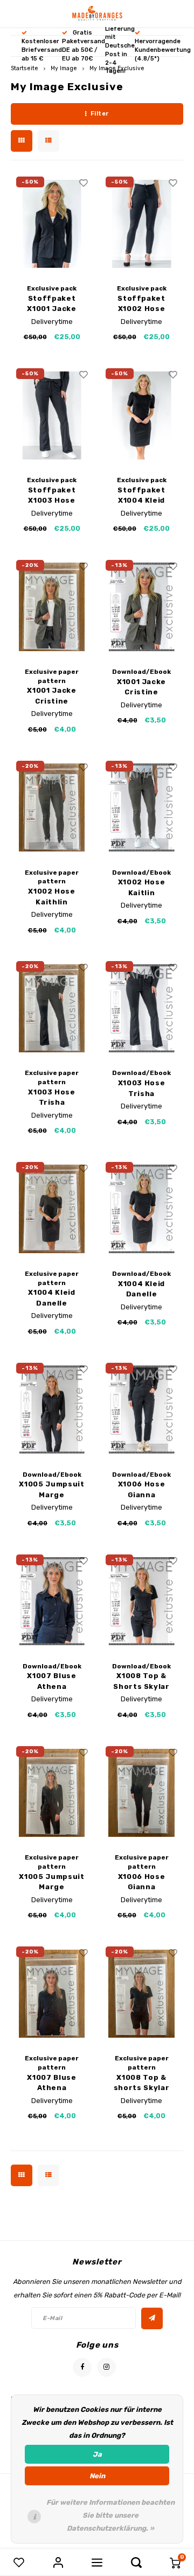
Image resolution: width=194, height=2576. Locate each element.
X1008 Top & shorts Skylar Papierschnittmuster (141, 2083)
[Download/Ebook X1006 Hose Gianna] (141, 1410)
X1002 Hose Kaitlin (142, 887)
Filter (100, 114)
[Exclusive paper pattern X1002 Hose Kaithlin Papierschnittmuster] (52, 808)
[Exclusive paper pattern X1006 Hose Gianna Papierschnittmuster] (141, 1793)
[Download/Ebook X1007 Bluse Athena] (52, 1601)
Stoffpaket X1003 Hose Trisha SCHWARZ (52, 496)
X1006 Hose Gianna (142, 1489)
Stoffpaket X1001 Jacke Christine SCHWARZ (51, 304)
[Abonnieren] (152, 2318)
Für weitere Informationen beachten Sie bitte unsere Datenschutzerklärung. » (110, 2515)
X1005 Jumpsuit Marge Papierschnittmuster (52, 1882)
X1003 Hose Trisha (142, 1088)
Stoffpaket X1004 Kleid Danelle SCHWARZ (141, 496)
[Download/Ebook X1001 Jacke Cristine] (141, 607)
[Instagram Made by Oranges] (106, 2367)
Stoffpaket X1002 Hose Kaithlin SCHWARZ (141, 304)
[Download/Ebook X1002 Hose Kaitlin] (141, 808)
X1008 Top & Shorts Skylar (141, 1681)
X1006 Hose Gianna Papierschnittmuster (141, 1882)
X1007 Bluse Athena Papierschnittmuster (52, 2083)
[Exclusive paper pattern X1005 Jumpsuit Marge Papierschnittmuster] (52, 1793)
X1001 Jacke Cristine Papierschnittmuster (52, 696)
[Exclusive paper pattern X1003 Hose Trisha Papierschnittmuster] (52, 1008)
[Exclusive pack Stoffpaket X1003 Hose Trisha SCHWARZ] (52, 415)
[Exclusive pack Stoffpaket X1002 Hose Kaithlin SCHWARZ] (141, 224)
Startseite (25, 68)
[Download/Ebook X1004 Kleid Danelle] (141, 1209)
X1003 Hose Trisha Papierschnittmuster (52, 1098)
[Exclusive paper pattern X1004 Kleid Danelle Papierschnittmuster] (52, 1209)
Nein (97, 2476)
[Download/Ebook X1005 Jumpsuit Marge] (52, 1410)
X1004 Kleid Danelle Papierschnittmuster (52, 1298)
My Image (64, 68)
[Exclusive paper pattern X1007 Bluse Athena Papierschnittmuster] (52, 1993)
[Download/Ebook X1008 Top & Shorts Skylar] (141, 1601)
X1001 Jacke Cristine (141, 687)
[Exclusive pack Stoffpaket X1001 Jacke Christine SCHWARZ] (52, 224)
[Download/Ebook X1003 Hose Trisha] (141, 1008)
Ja (97, 2454)
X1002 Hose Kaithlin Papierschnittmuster (52, 897)
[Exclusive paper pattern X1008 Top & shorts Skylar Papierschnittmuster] (141, 1993)
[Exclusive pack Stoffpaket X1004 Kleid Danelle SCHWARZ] (141, 415)
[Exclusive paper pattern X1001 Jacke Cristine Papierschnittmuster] (52, 607)
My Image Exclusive (117, 68)
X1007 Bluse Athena (51, 1681)
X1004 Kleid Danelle (141, 1289)
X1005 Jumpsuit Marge (51, 1489)
